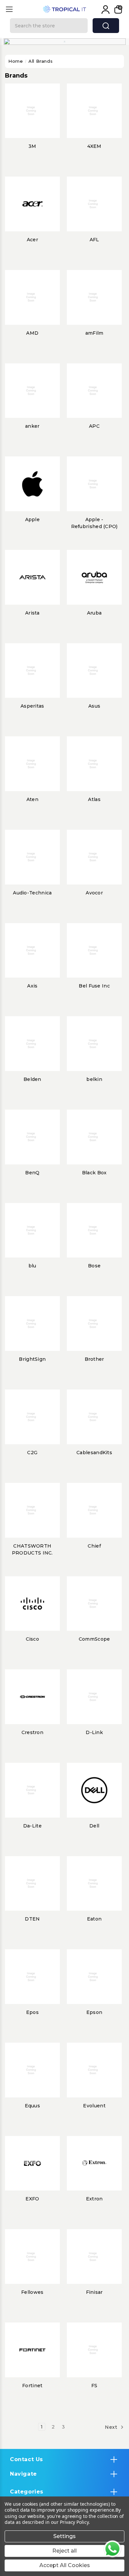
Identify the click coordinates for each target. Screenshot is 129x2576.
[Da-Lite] (32, 1790)
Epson (94, 2012)
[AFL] (94, 204)
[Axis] (32, 951)
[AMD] (32, 297)
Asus (94, 706)
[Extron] (94, 2163)
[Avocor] (94, 857)
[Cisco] (32, 1604)
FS (94, 2386)
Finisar (94, 2292)
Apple (33, 519)
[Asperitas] (32, 671)
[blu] (32, 1230)
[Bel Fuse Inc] (94, 951)
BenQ (32, 1173)
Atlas (94, 799)
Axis (32, 986)
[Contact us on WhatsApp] (112, 2549)
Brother (94, 1359)
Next (112, 2427)
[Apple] (32, 484)
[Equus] (32, 2070)
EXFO (32, 2199)
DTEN (32, 1919)
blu (32, 1266)
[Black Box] (94, 1137)
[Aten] (32, 764)
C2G (32, 1453)
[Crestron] (32, 1697)
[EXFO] (32, 2163)
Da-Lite (32, 1826)
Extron (94, 2199)
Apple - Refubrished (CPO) (94, 523)
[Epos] (32, 1977)
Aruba (94, 613)
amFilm (94, 333)
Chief (94, 1546)
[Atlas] (94, 764)
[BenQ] (32, 1137)
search (106, 26)
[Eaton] (94, 1884)
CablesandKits (94, 1453)
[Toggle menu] (9, 9)
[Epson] (94, 1977)
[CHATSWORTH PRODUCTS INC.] (32, 1510)
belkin (94, 1079)
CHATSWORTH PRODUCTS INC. (32, 1549)
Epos (32, 2012)
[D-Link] (94, 1697)
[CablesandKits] (94, 1417)
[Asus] (94, 671)
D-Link (94, 1732)
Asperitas (32, 706)
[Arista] (32, 577)
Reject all (64, 2551)
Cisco (33, 1639)
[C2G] (32, 1417)
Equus (33, 2106)
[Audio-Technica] (32, 857)
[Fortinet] (32, 2350)
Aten (32, 799)
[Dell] (94, 1790)
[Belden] (32, 1044)
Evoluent (94, 2106)
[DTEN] (32, 1884)
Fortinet (32, 2386)
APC (94, 426)
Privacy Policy (74, 2522)
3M (32, 146)
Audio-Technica (32, 893)
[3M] (32, 111)
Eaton (94, 1919)
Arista (32, 613)
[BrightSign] (32, 1323)
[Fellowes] (32, 2257)
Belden (32, 1079)
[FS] (94, 2350)
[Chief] (94, 1510)
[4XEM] (94, 111)
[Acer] (32, 204)
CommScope (94, 1639)
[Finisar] (94, 2257)
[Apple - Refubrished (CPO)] (94, 484)
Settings (64, 2536)
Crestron (32, 1732)
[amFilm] (94, 297)
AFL (94, 240)
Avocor (94, 893)
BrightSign (32, 1359)
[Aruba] (94, 577)
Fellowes (32, 2292)
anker (32, 426)
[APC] (94, 391)
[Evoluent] (94, 2070)
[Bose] (94, 1230)
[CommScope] (94, 1604)
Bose (94, 1266)
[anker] (32, 391)
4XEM (94, 146)
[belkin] (94, 1044)
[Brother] (94, 1323)
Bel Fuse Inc (94, 986)
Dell (94, 1826)
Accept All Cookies (65, 2565)
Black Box (94, 1173)
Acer (32, 240)
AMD (32, 333)
